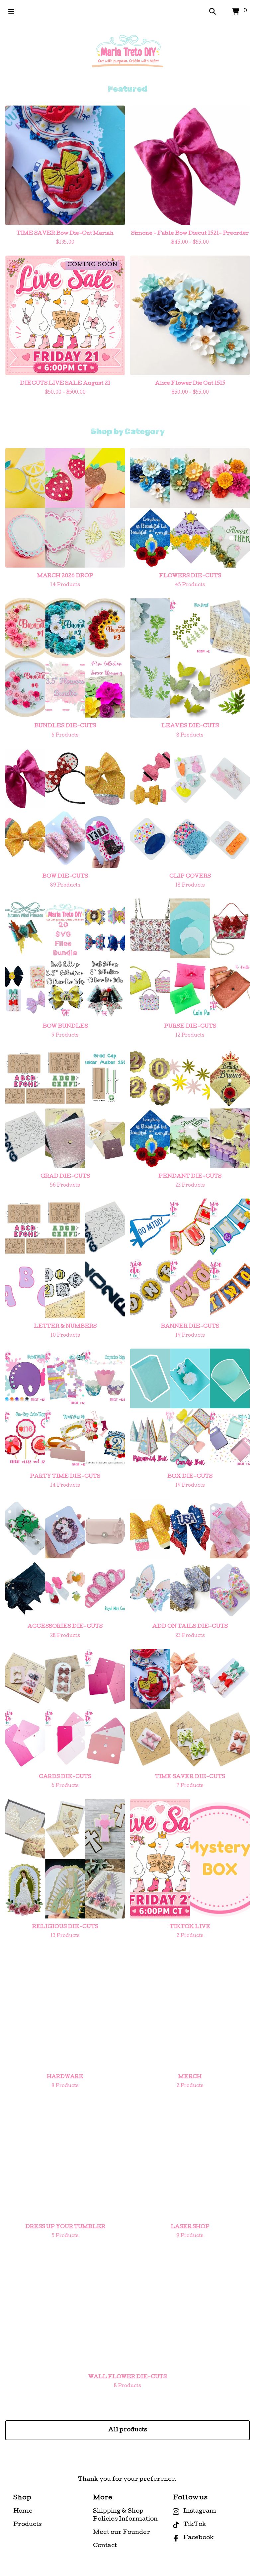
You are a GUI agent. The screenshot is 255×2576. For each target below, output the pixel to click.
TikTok (195, 2525)
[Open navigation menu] (11, 12)
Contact (105, 2546)
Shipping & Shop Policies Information (125, 2515)
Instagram (200, 2511)
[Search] (212, 12)
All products (128, 2430)
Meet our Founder (122, 2533)
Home (23, 2511)
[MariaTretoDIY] (127, 54)
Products (27, 2525)
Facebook (199, 2538)
